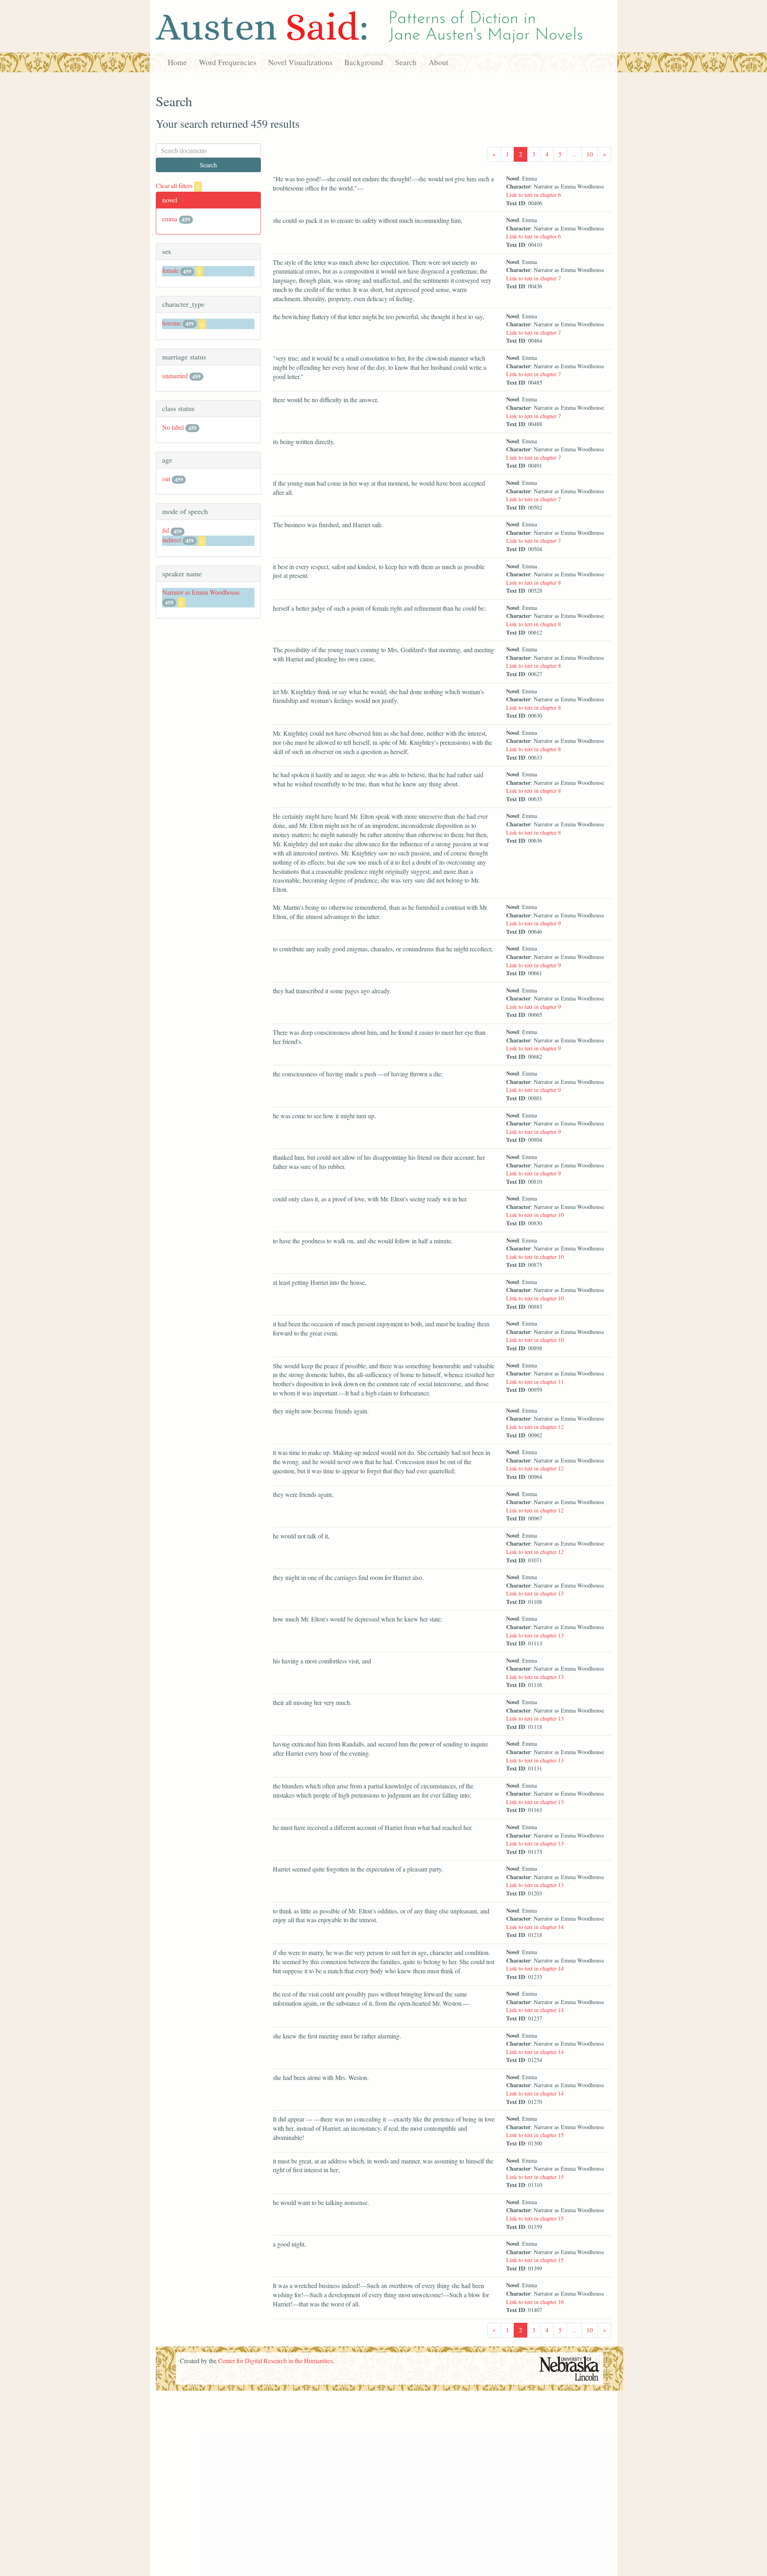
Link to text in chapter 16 (535, 2302)
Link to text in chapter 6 (534, 195)
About (438, 62)
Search (406, 62)
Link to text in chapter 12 (535, 1427)
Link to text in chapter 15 (535, 2135)
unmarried (175, 376)
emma (170, 219)
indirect (172, 540)
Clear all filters (178, 186)
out (166, 479)
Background (364, 62)
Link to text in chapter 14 (535, 1927)
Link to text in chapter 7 (534, 278)
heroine (172, 323)
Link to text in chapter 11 (535, 1382)
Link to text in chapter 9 (534, 923)
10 (590, 154)
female (170, 270)
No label (173, 427)
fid (166, 530)
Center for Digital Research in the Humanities (275, 2361)
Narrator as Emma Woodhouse (201, 592)
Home (177, 62)
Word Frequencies (228, 62)
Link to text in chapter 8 (534, 582)
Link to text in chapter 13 (535, 1593)
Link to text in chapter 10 (535, 1215)
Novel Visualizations (300, 62)
